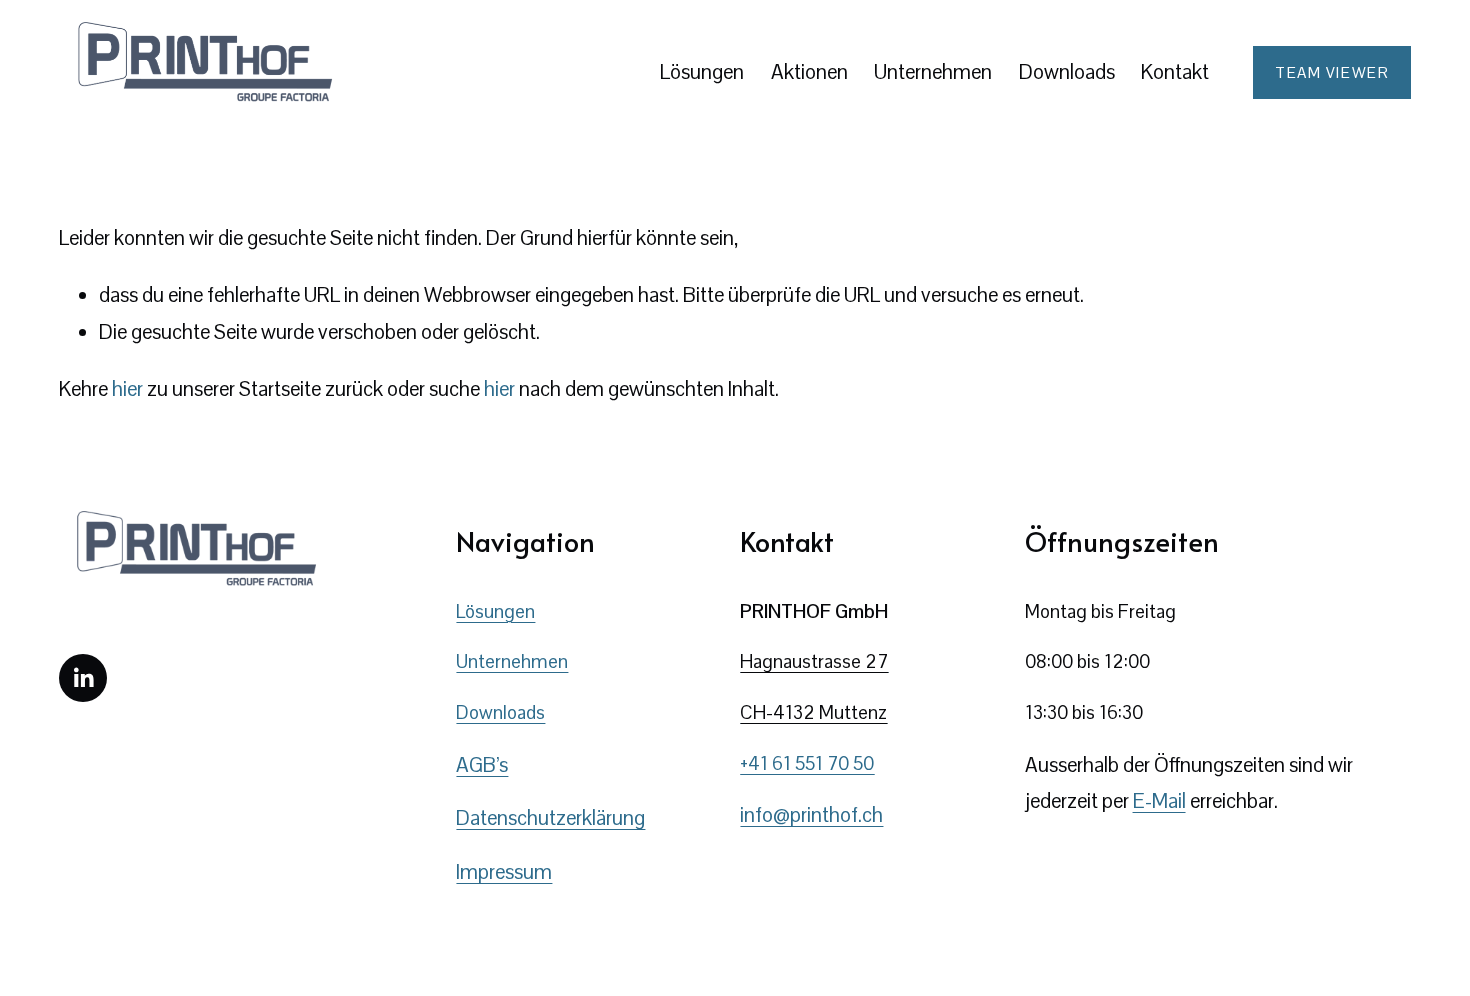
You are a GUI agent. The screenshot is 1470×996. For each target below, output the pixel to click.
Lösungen (702, 72)
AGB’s (482, 765)
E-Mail (1159, 801)
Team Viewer (1332, 72)
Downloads (1067, 72)
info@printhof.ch (811, 815)
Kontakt (1175, 72)
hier (127, 389)
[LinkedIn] (83, 678)
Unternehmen (512, 661)
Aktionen (809, 72)
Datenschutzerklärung (550, 818)
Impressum (504, 872)
